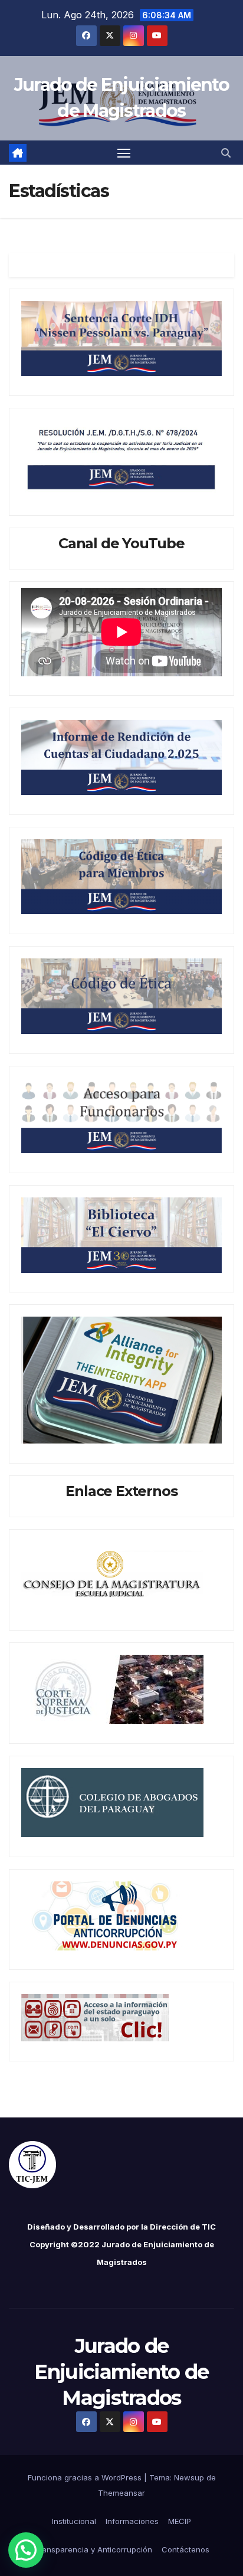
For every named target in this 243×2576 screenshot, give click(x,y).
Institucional (74, 2521)
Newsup (189, 2477)
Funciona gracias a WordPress (86, 2477)
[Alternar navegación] (124, 153)
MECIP (180, 2521)
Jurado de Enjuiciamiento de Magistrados (121, 2372)
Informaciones (132, 2521)
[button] (226, 153)
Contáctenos (185, 2549)
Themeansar (121, 2493)
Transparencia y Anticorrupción (93, 2549)
